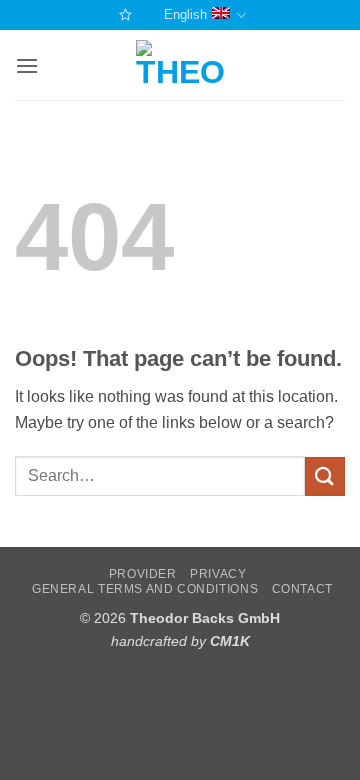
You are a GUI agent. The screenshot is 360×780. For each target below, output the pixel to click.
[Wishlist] (123, 14)
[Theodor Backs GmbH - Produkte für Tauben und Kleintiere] (180, 65)
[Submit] (325, 476)
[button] (27, 65)
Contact (302, 589)
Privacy (218, 574)
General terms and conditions (145, 589)
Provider (143, 574)
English (185, 14)
